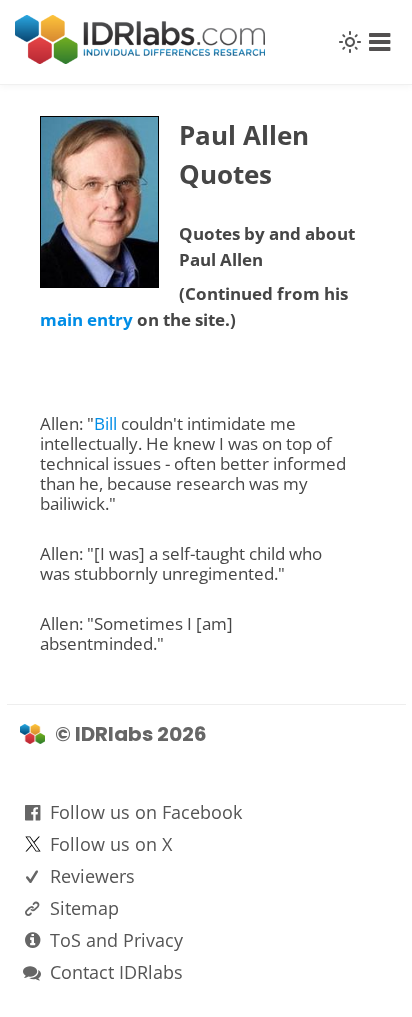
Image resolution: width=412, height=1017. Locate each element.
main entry (86, 319)
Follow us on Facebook (146, 812)
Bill (105, 423)
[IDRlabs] (140, 58)
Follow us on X (111, 844)
